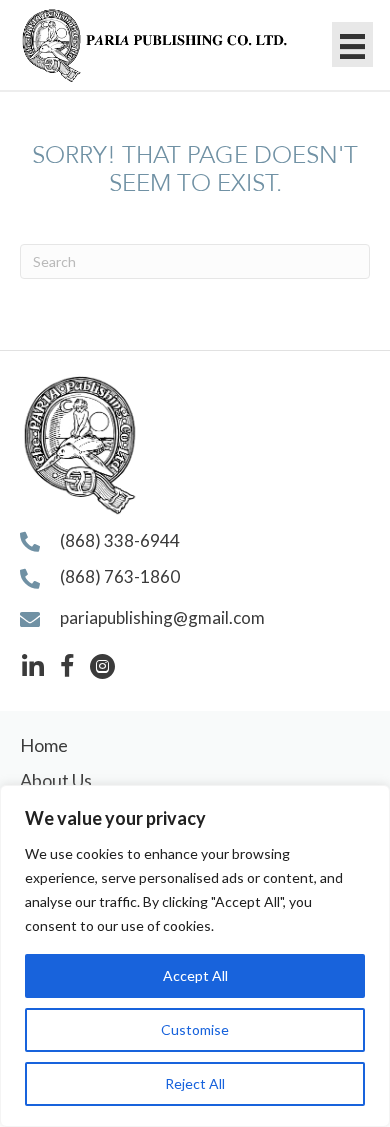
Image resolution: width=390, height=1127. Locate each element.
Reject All (195, 1083)
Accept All (195, 975)
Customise (195, 1029)
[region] (195, 956)
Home (44, 745)
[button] (32, 666)
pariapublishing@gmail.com (162, 617)
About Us (56, 780)
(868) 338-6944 (120, 540)
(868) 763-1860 (120, 576)
